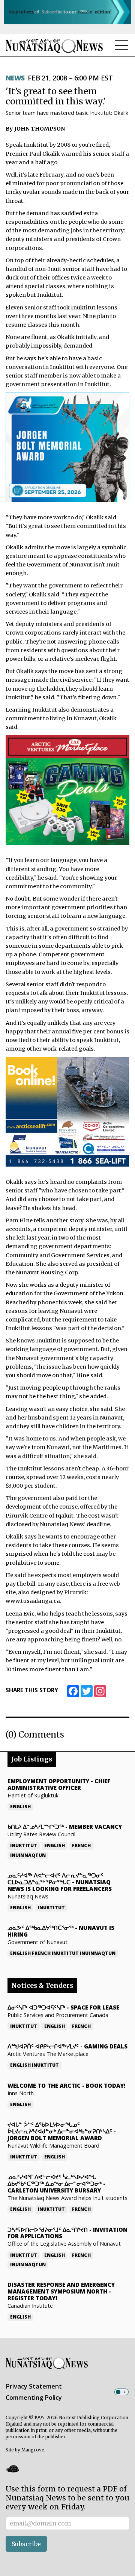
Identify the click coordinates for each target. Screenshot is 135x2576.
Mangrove (33, 2450)
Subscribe (26, 2544)
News (15, 78)
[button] (12, 2469)
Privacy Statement (34, 2386)
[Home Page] (54, 46)
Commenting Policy (34, 2398)
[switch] (121, 2392)
